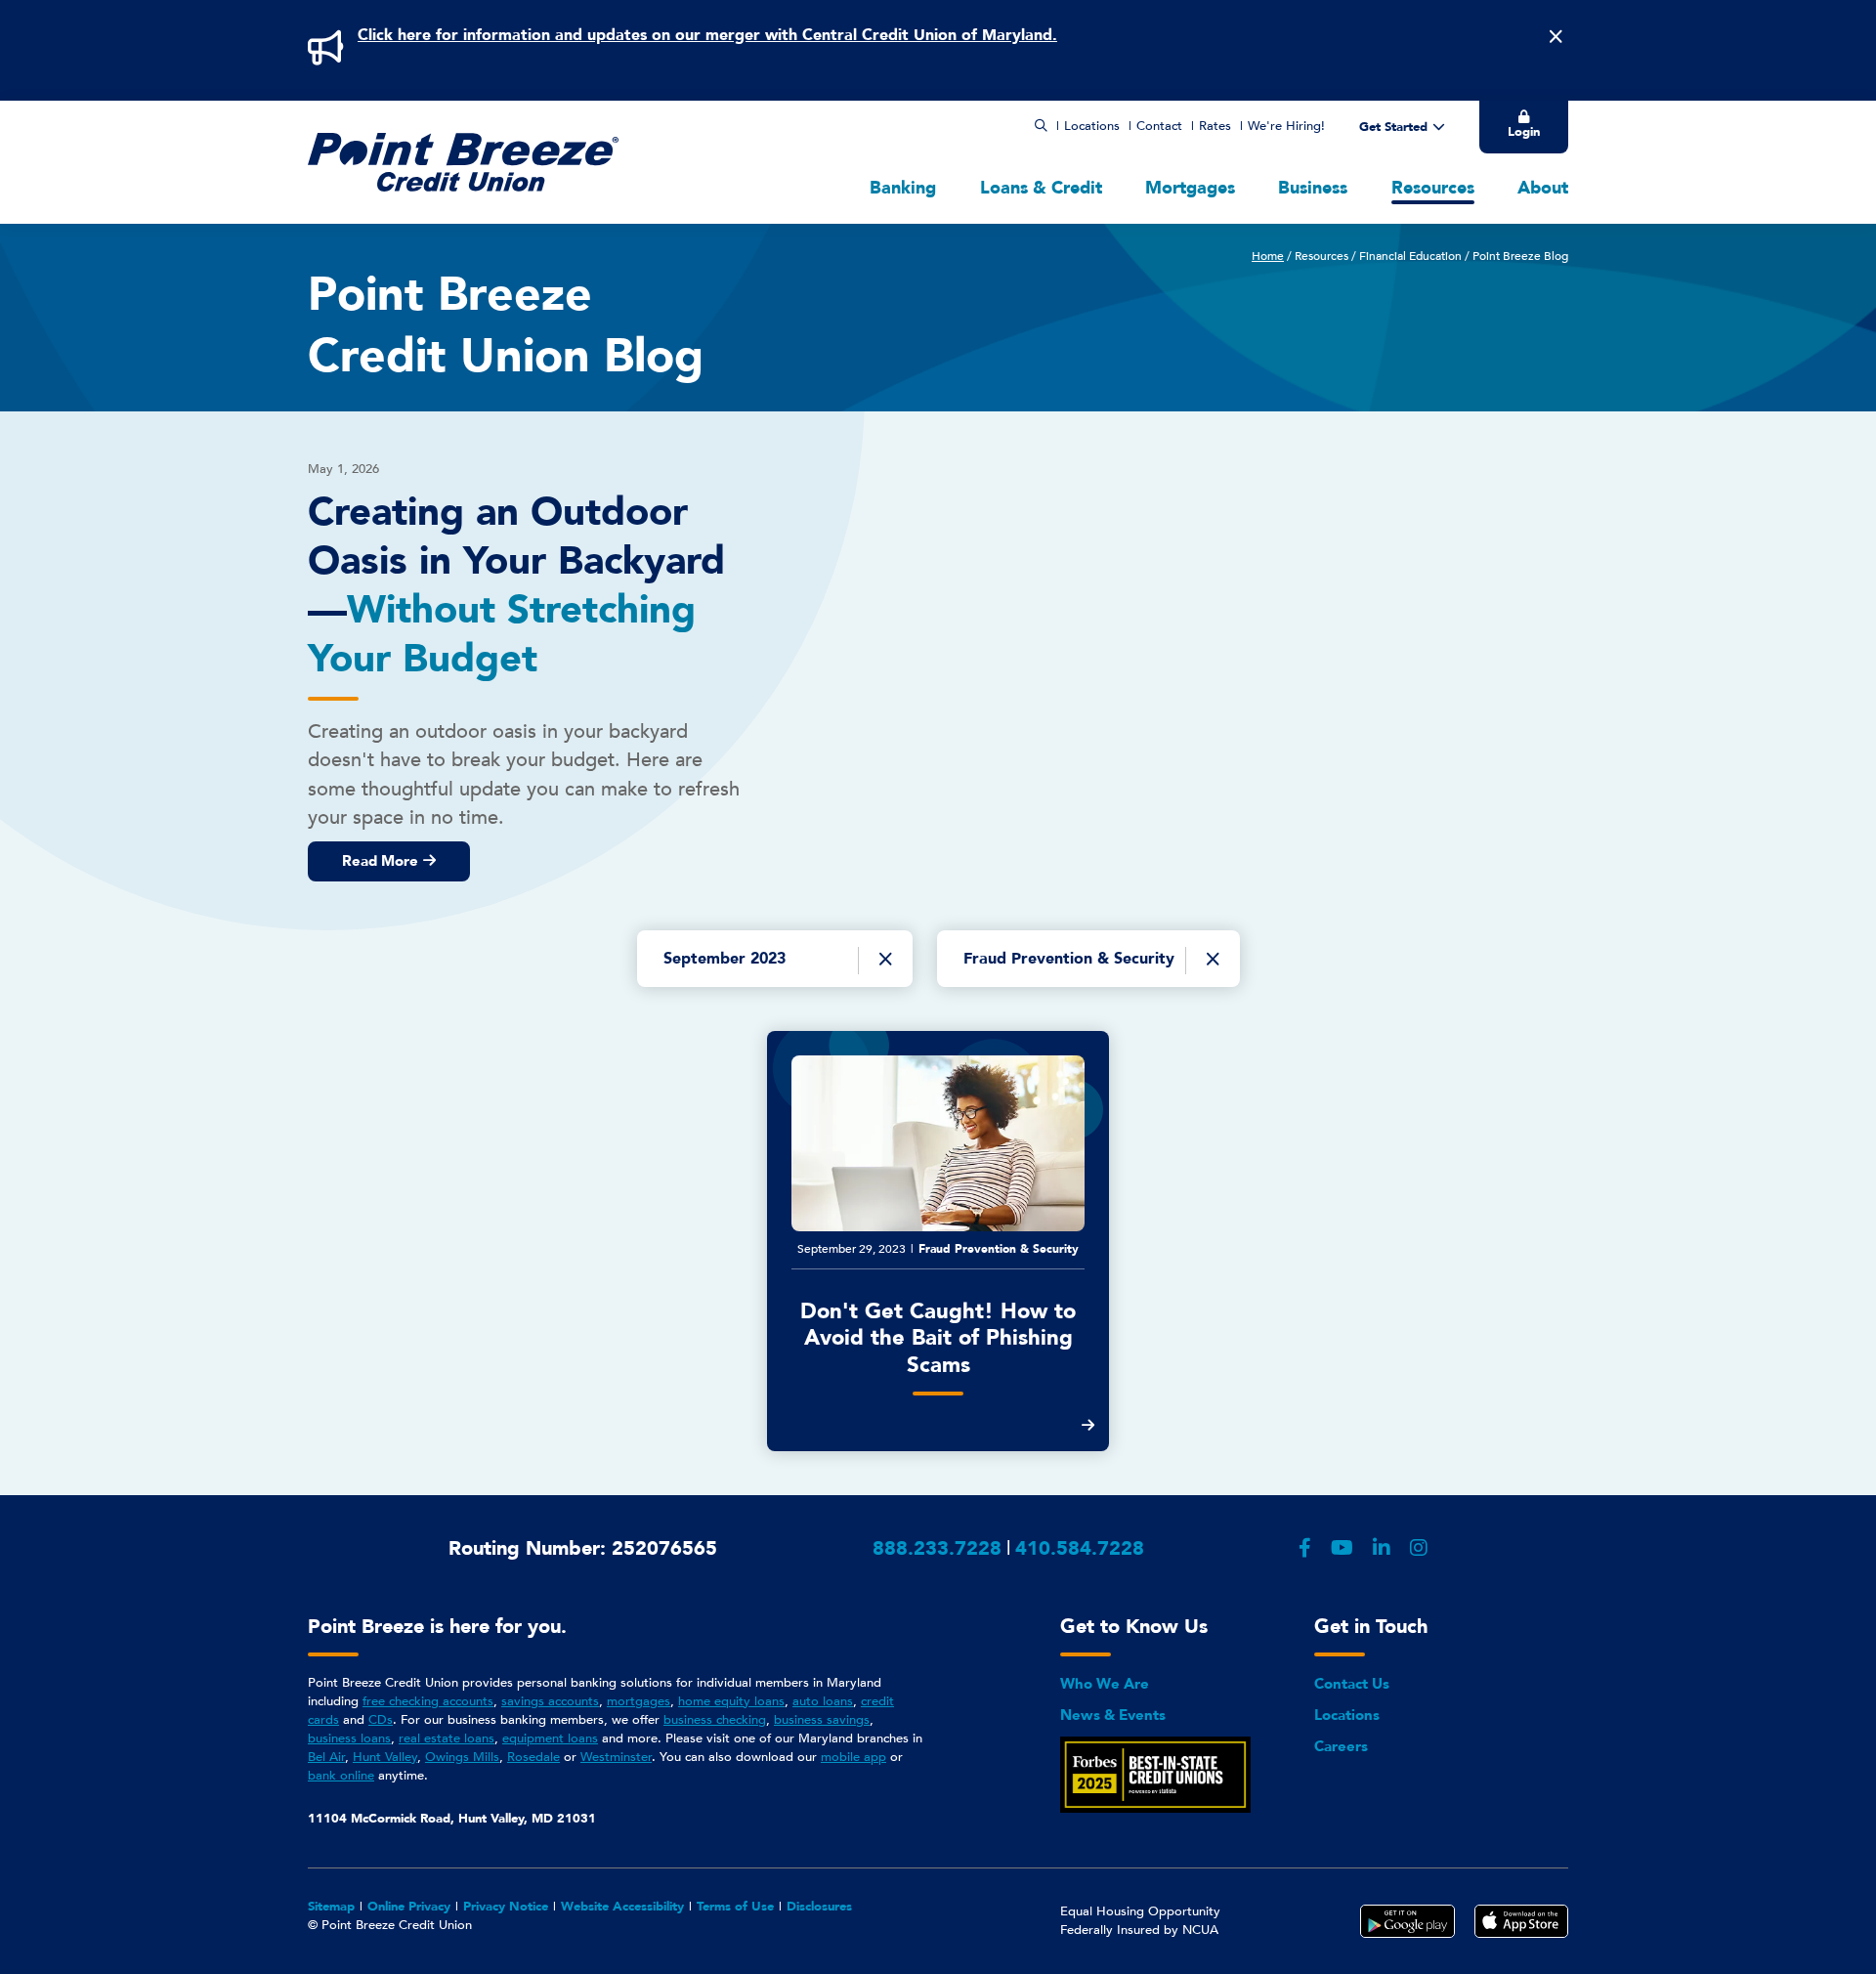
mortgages (639, 1701)
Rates (1215, 126)
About (1543, 188)
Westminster (616, 1757)
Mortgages (1190, 188)
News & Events (1113, 1715)
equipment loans (550, 1738)
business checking (715, 1720)
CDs (381, 1720)
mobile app (853, 1757)
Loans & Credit (1041, 188)
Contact (1159, 126)
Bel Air (326, 1757)
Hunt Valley (385, 1757)
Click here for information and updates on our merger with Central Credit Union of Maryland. (707, 35)
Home (1268, 256)
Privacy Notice (506, 1907)
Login (1524, 132)
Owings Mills (462, 1757)
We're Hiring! (1286, 126)
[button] (1041, 126)
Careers (1341, 1746)
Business (1313, 188)
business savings (822, 1720)
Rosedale (533, 1757)
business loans (349, 1738)
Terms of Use (735, 1907)
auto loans (823, 1701)
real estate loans (447, 1738)
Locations (1092, 126)
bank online (341, 1776)
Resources (1433, 188)
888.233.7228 (937, 1548)
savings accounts (550, 1701)
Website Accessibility (622, 1907)
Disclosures (819, 1907)
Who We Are (1105, 1684)
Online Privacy (409, 1907)
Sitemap (331, 1907)
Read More (380, 861)
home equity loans (731, 1701)
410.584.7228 (1080, 1548)
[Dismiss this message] (1556, 37)
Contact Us (1352, 1684)
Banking (903, 188)
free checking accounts (428, 1701)
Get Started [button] (1393, 127)
